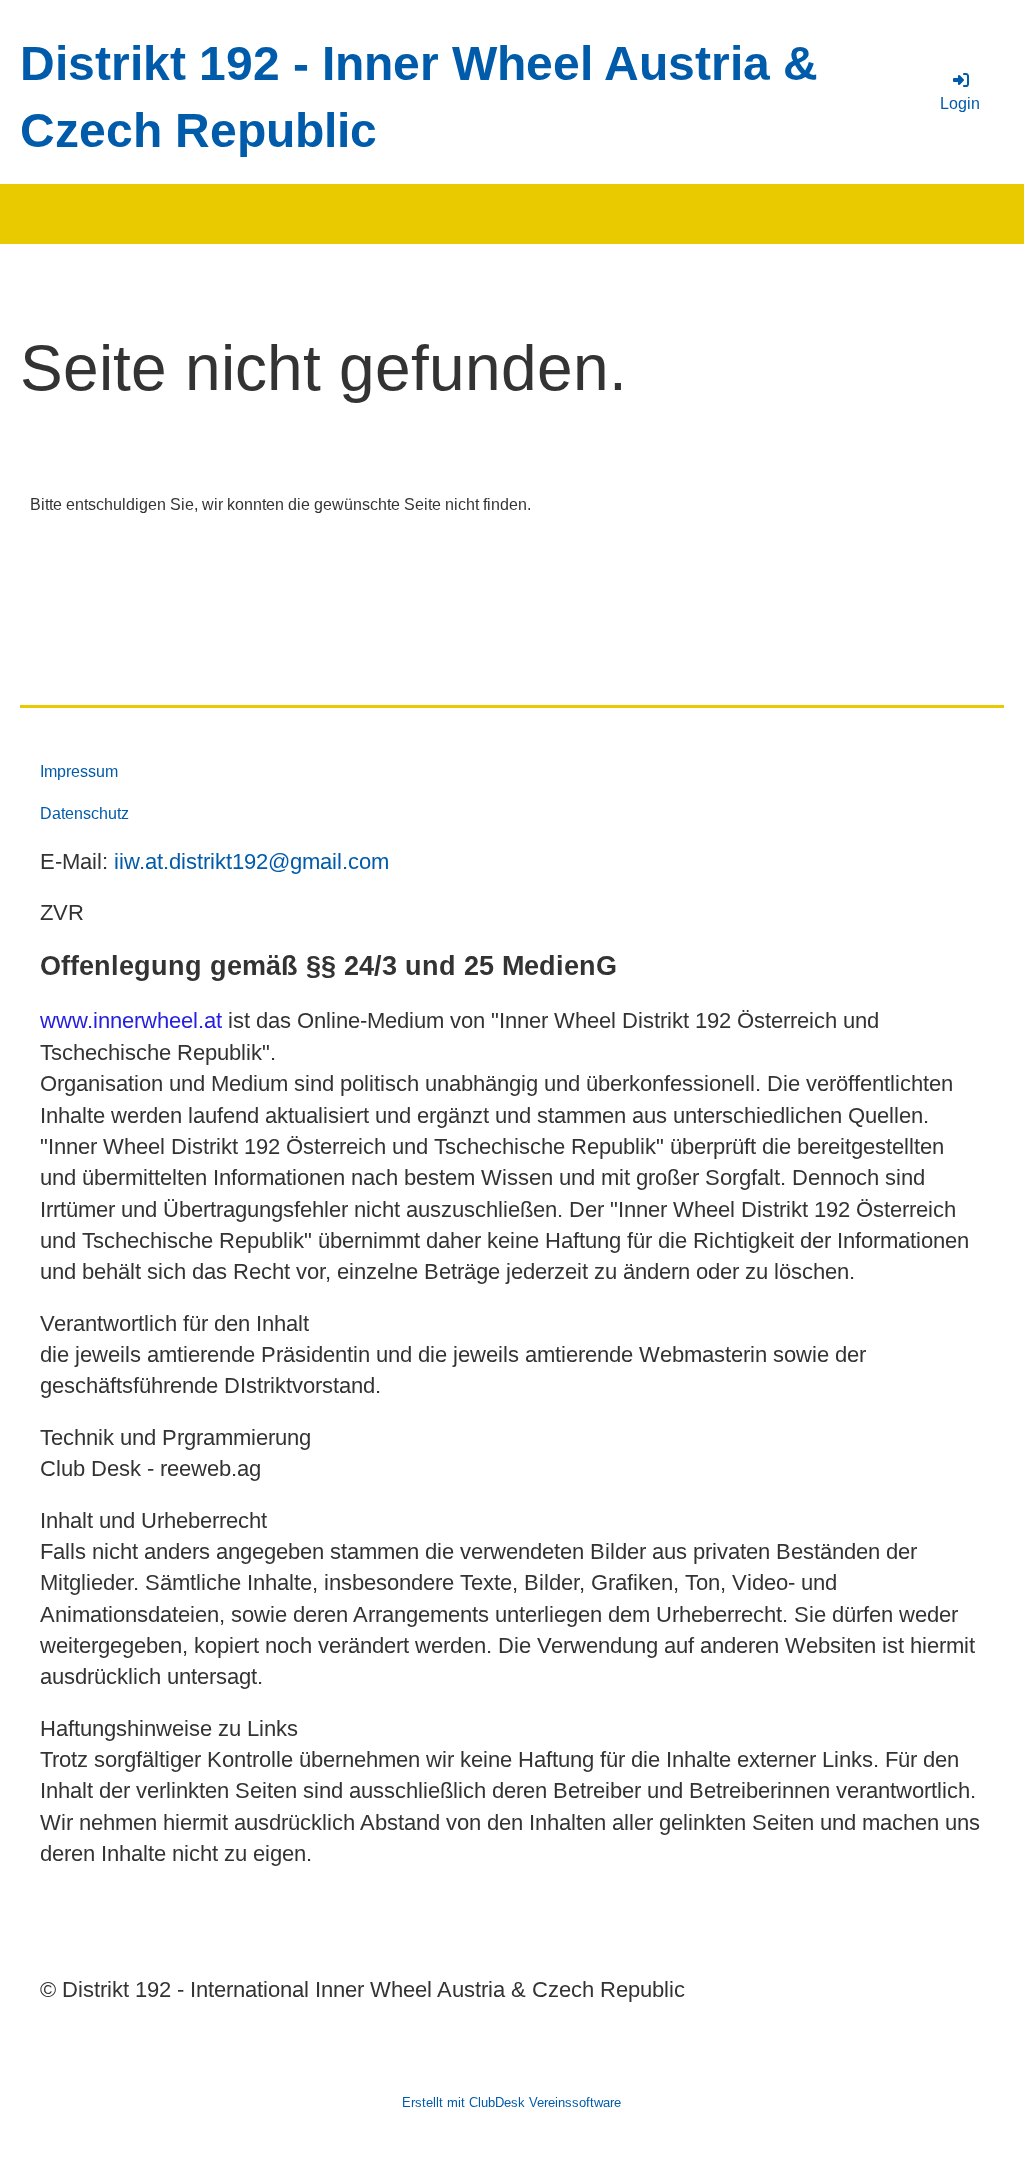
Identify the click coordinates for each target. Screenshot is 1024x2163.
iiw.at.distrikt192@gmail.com (251, 861)
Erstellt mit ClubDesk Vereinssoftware (511, 2102)
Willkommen (426, 218)
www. (66, 1020)
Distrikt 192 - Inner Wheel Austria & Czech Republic (419, 97)
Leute (627, 218)
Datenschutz (84, 813)
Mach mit (541, 218)
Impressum (79, 771)
